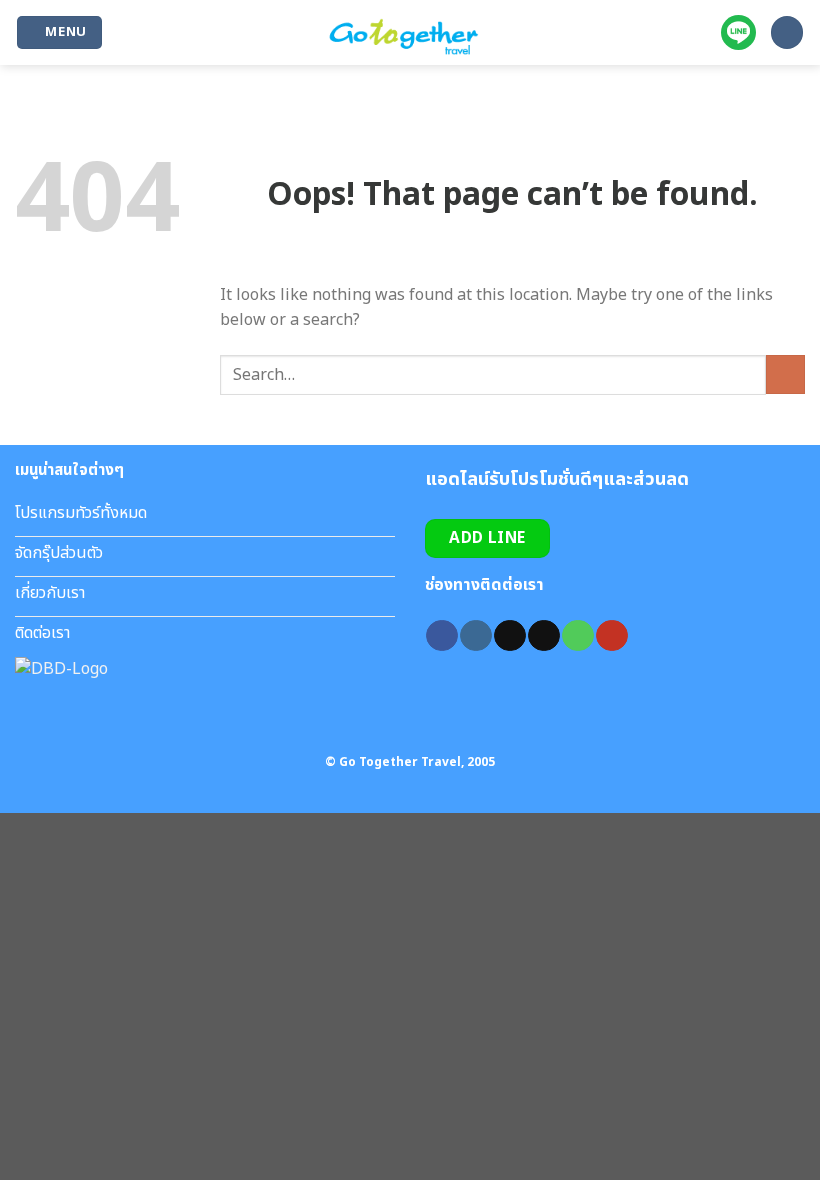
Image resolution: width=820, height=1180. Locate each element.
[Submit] (785, 374)
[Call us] (577, 636)
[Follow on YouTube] (611, 636)
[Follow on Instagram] (475, 636)
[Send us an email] (543, 636)
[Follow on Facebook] (441, 636)
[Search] (787, 32)
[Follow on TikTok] (509, 636)
